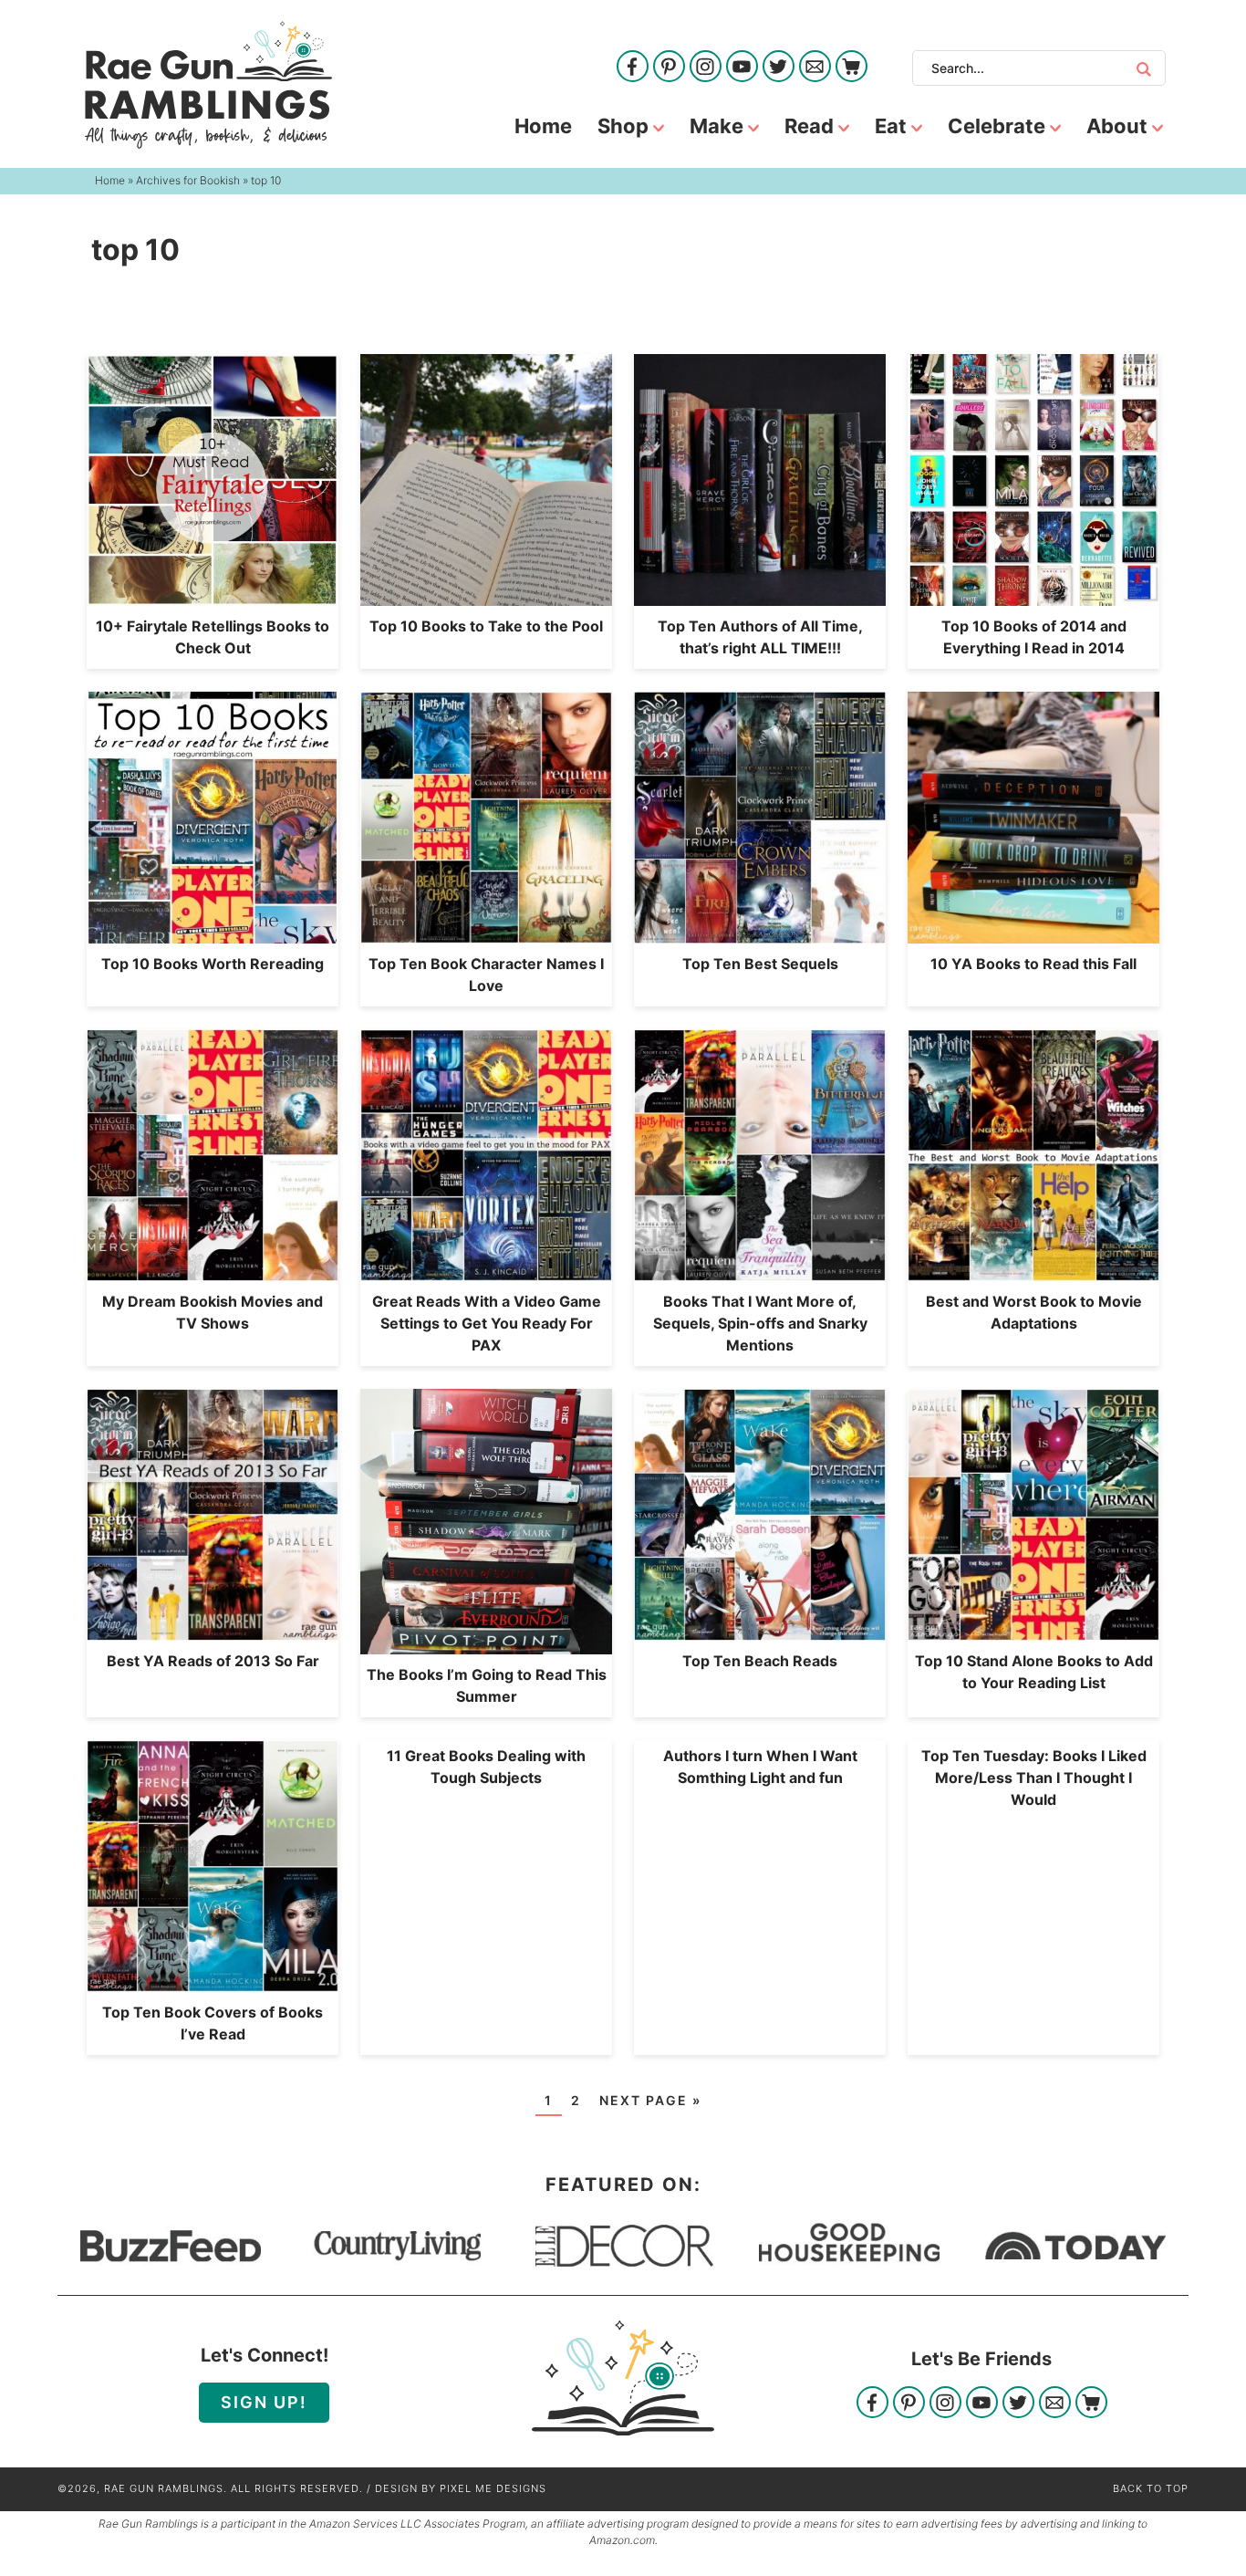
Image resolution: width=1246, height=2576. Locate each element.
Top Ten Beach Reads (760, 1661)
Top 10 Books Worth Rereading (213, 964)
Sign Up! (264, 2402)
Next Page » (650, 2100)
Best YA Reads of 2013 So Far (213, 1661)
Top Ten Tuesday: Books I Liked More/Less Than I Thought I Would (1034, 1778)
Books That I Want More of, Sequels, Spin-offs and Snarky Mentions (760, 1323)
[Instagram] (706, 68)
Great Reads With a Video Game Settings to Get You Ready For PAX (487, 1323)
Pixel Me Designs (493, 2488)
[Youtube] (742, 68)
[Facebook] (633, 68)
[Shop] (851, 68)
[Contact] (815, 68)
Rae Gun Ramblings (208, 85)
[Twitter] (779, 68)
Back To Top (1151, 2488)
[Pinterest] (669, 68)
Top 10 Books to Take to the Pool (486, 626)
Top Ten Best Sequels (760, 964)
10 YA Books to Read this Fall (1033, 964)
